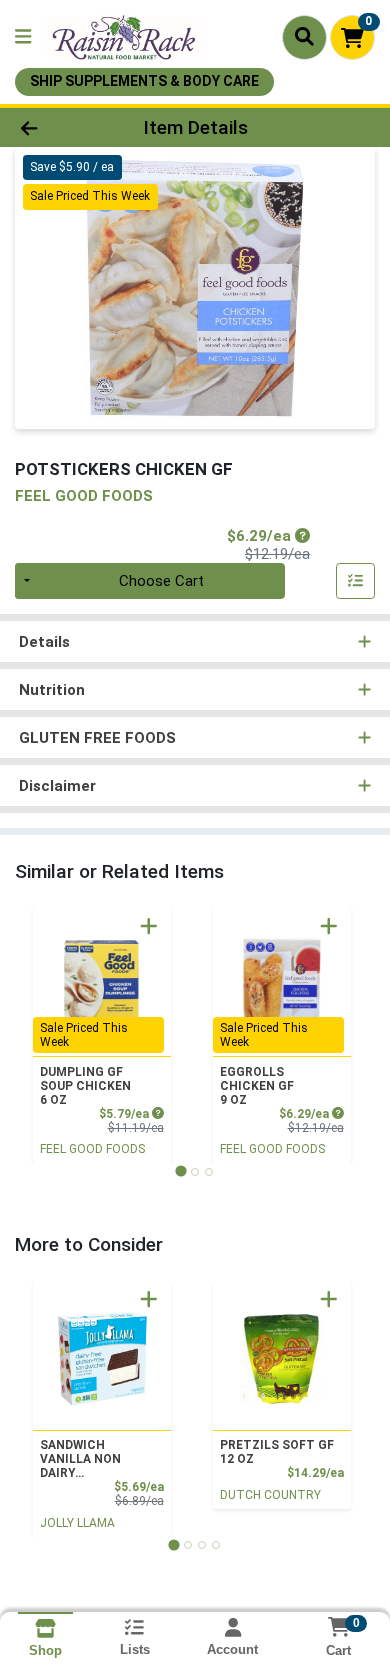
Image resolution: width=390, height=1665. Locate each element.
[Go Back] (60, 127)
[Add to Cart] (149, 926)
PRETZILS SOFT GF (277, 1452)
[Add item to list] (356, 581)
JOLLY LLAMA (77, 1523)
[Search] (304, 37)
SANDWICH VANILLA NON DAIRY (80, 1459)
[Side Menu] (23, 37)
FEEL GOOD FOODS (92, 1149)
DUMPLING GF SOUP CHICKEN (85, 1086)
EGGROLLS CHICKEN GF (257, 1086)
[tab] (180, 1171)
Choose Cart (161, 581)
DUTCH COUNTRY (270, 1495)
